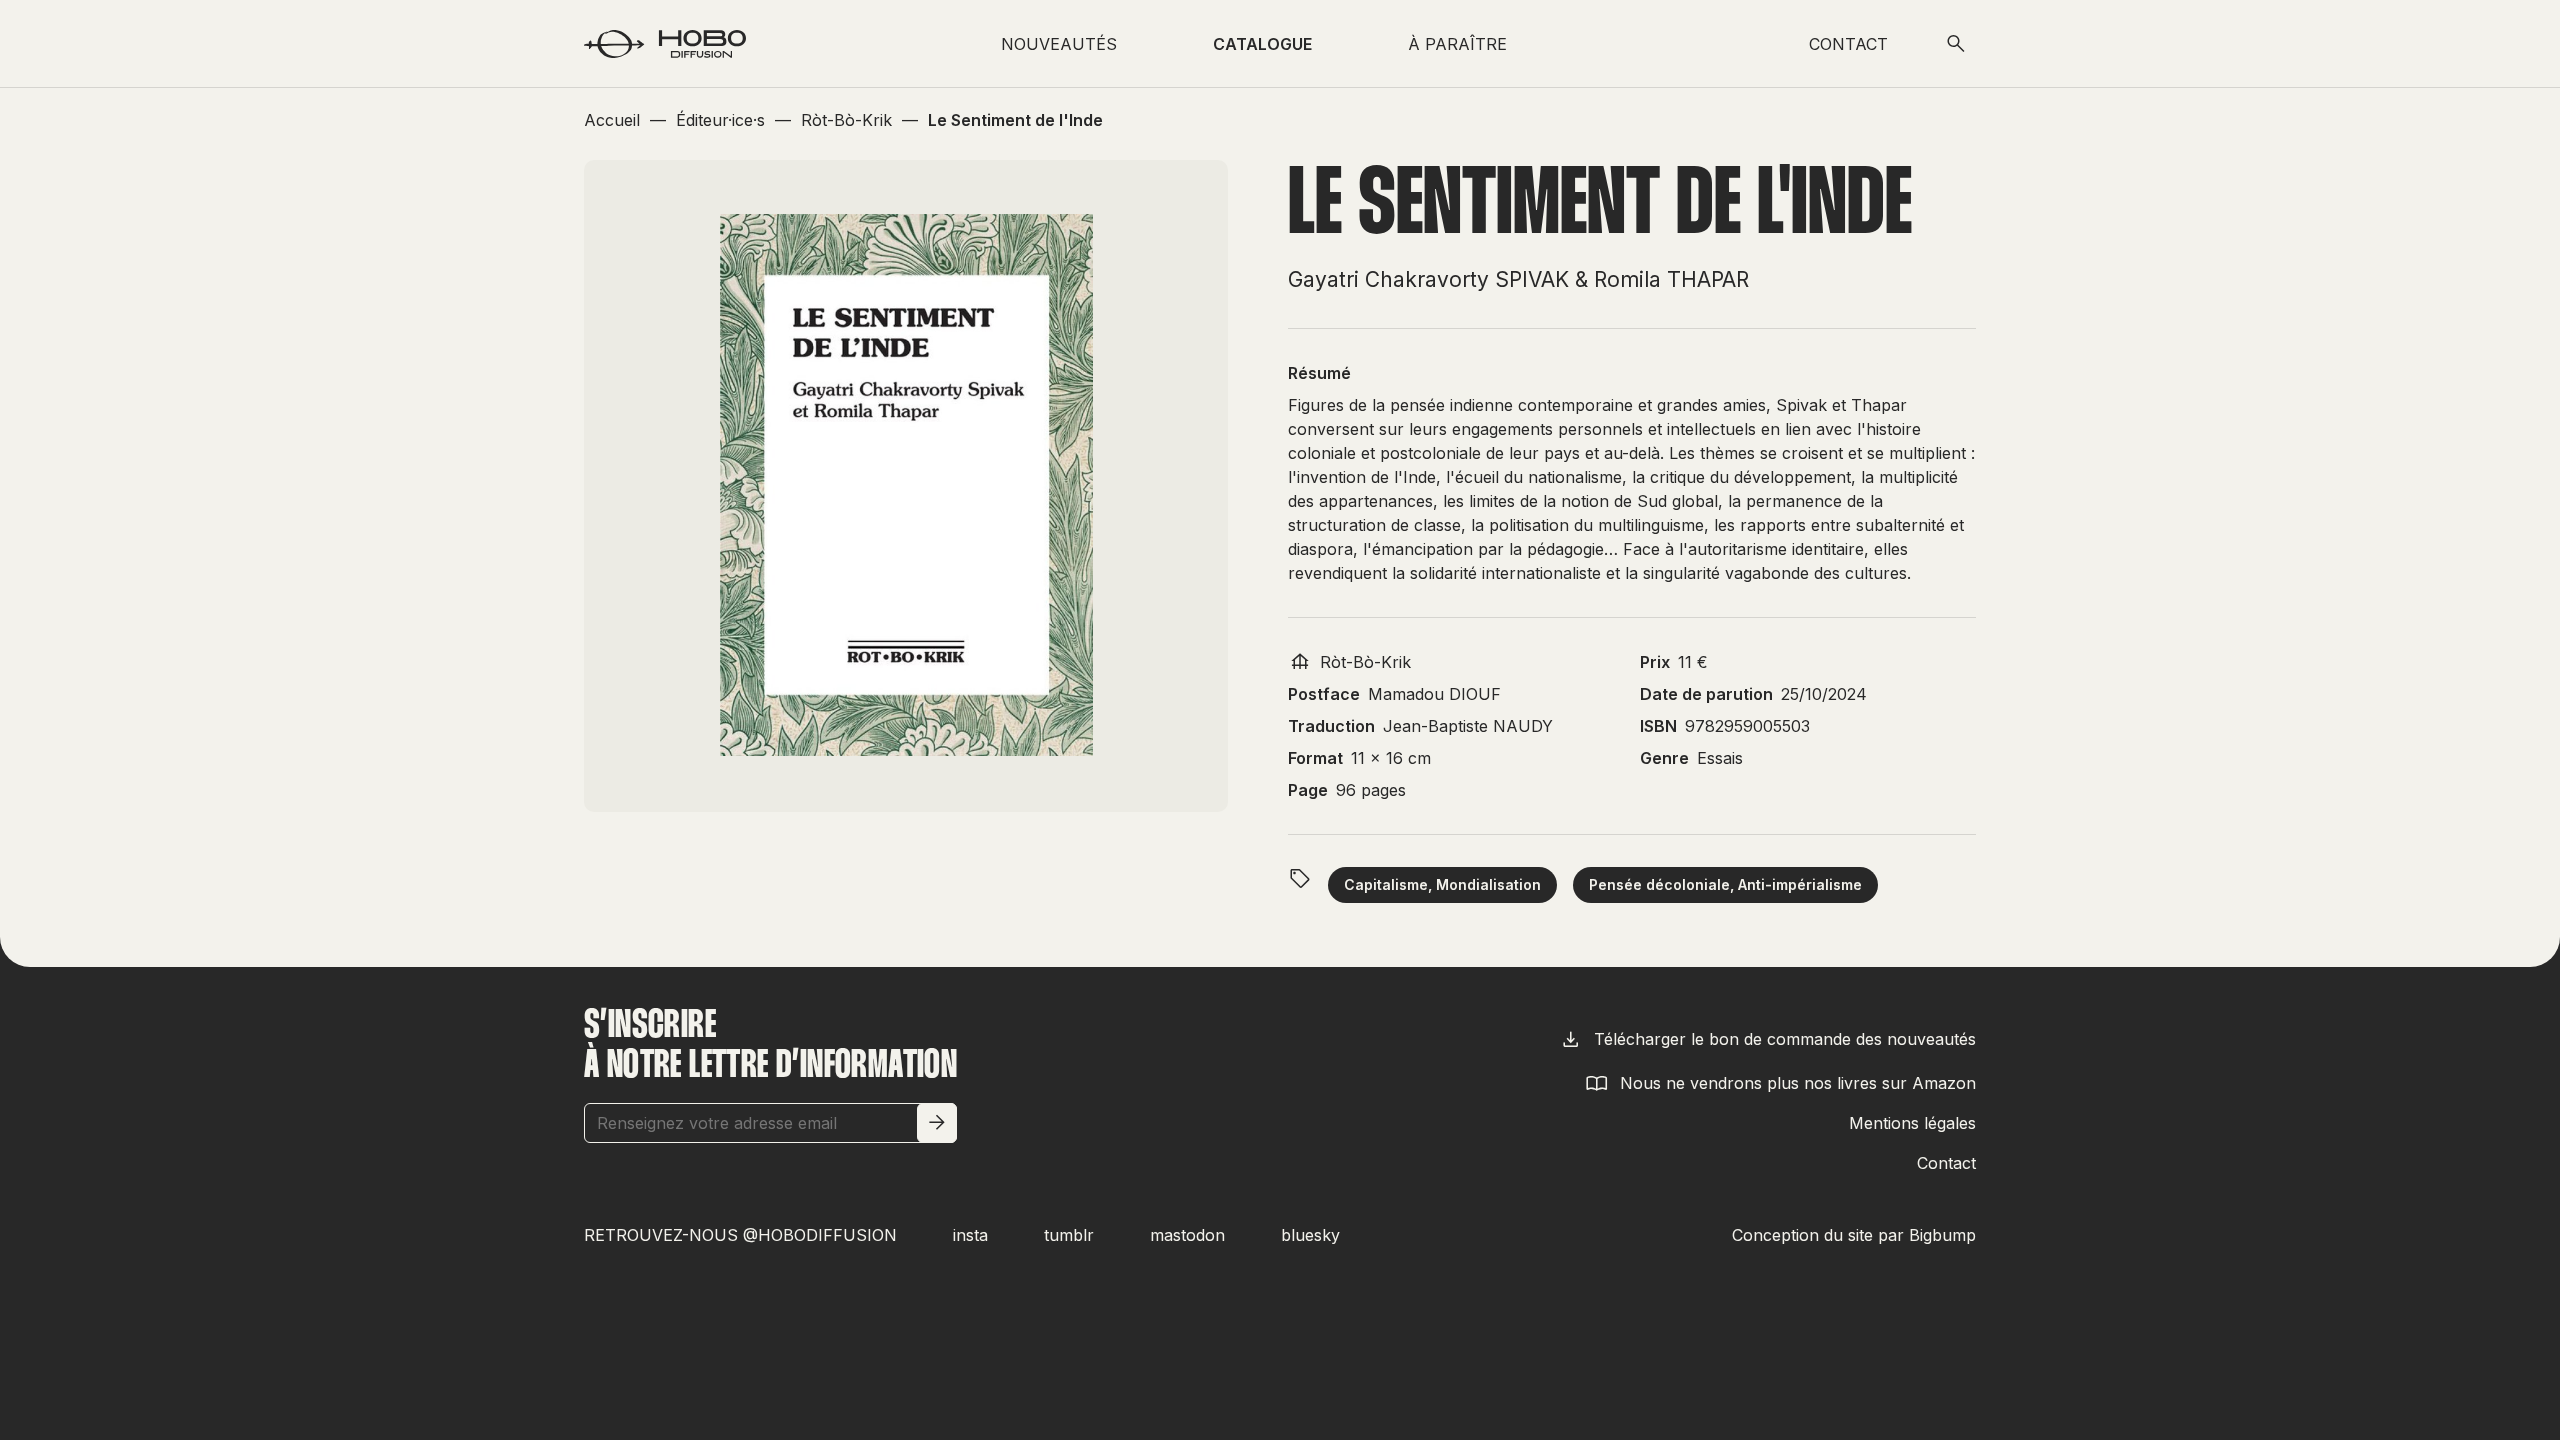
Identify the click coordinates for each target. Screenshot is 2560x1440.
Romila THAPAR (1671, 279)
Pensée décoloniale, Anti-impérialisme (1725, 884)
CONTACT (1848, 44)
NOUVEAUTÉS (1059, 44)
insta (970, 1235)
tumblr (1069, 1235)
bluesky (1310, 1235)
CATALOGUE (1262, 44)
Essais (1720, 758)
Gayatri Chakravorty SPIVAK (1428, 279)
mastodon (1187, 1235)
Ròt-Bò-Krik (1365, 662)
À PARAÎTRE (1457, 44)
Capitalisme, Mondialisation (1442, 884)
